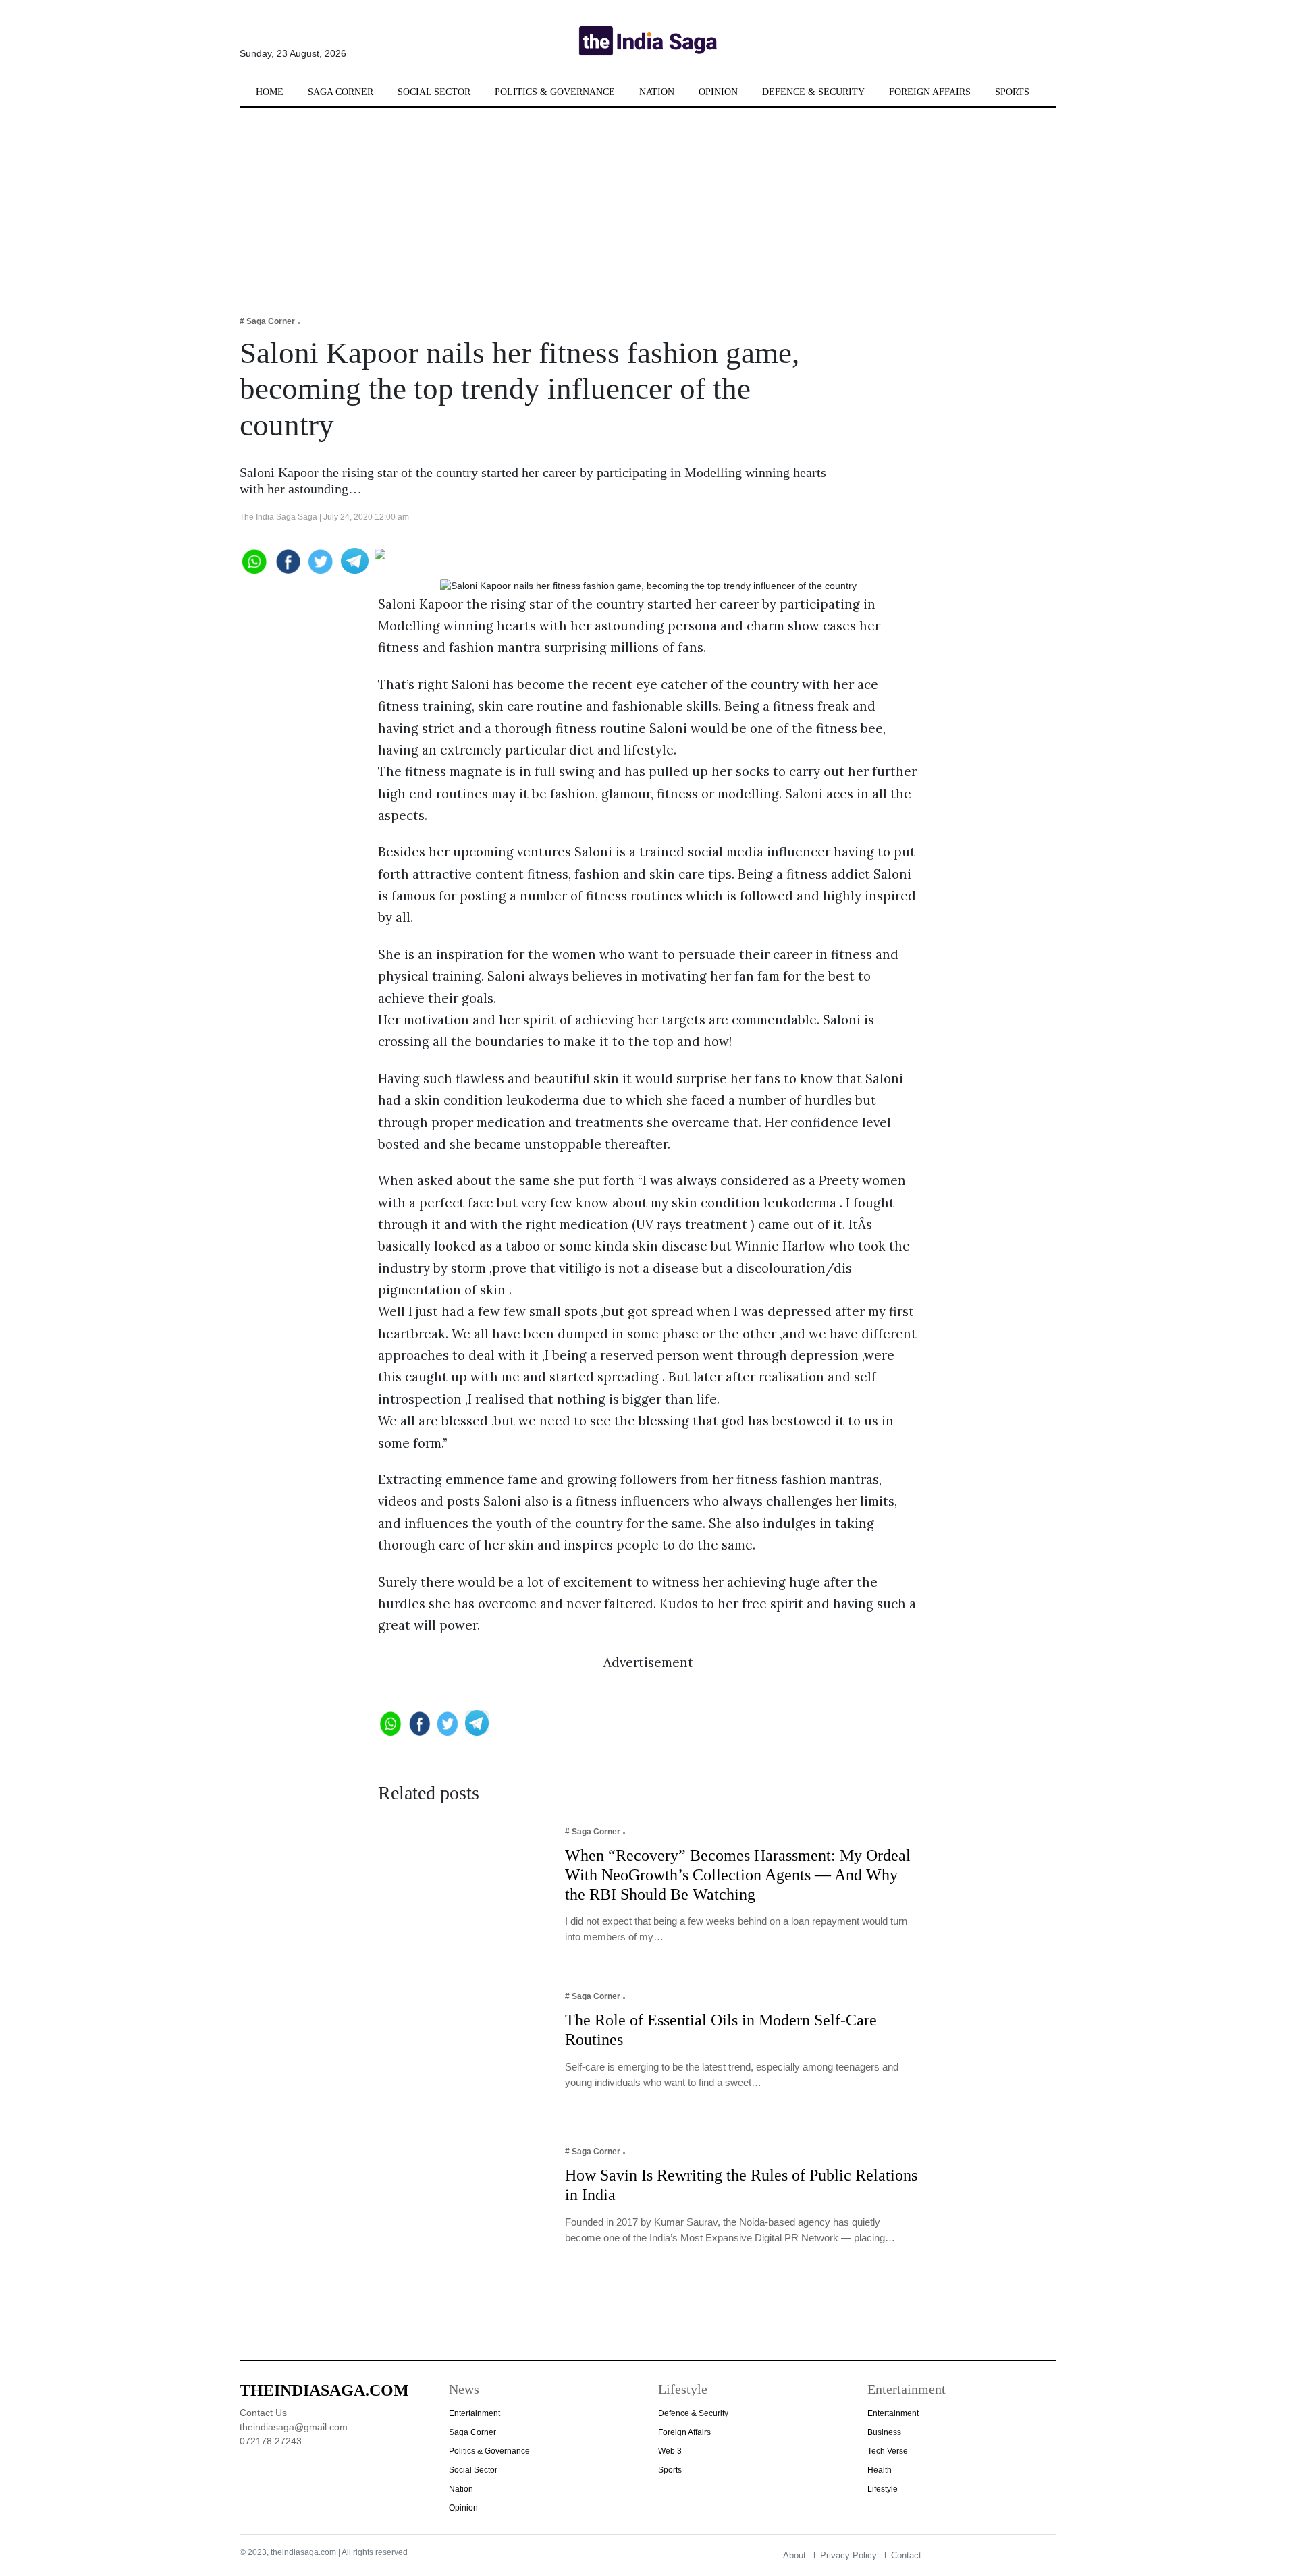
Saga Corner (341, 92)
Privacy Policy (848, 2555)
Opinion (718, 92)
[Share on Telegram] (355, 560)
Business (884, 2432)
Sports (1012, 92)
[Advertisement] (648, 202)
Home (270, 92)
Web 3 (670, 2451)
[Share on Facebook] (287, 560)
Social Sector (434, 92)
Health (880, 2470)
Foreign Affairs (930, 92)
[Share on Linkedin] (427, 560)
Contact (906, 2555)
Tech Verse (888, 2451)
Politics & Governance (555, 92)
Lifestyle (883, 2489)
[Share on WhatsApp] (253, 560)
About (794, 2555)
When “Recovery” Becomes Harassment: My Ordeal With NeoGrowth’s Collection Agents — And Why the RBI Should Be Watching (738, 1875)
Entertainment (475, 2413)
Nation (657, 92)
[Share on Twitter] (321, 560)
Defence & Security (813, 92)
